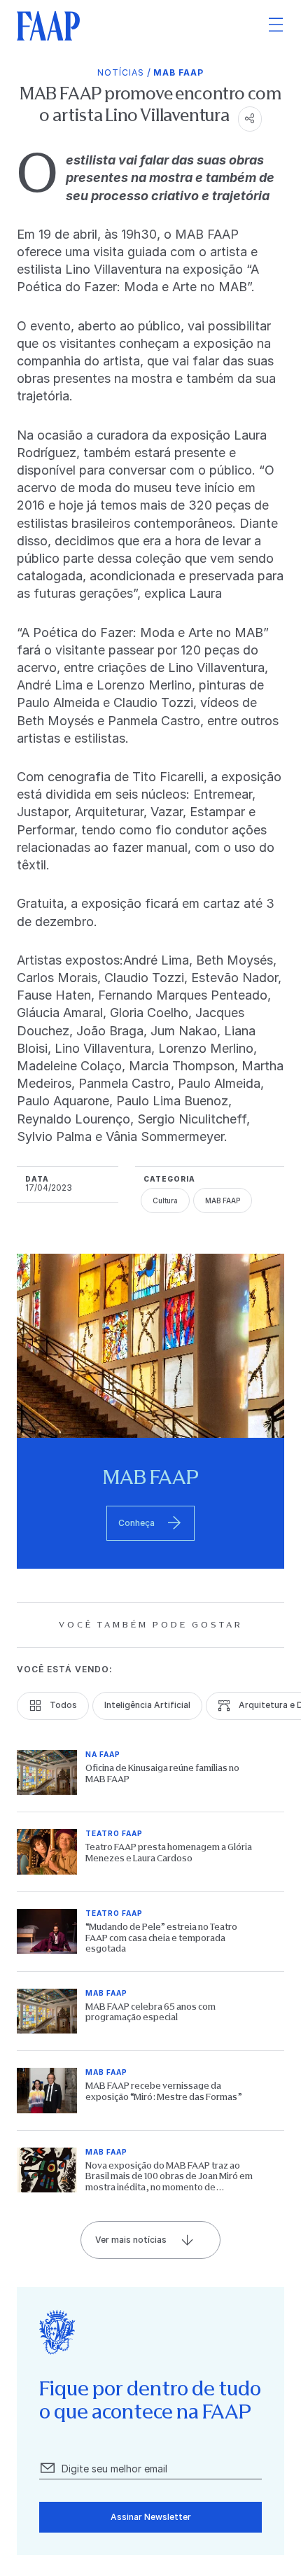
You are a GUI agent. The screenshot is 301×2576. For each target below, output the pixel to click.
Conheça (136, 1523)
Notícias (121, 72)
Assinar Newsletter (151, 2517)
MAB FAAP (178, 72)
